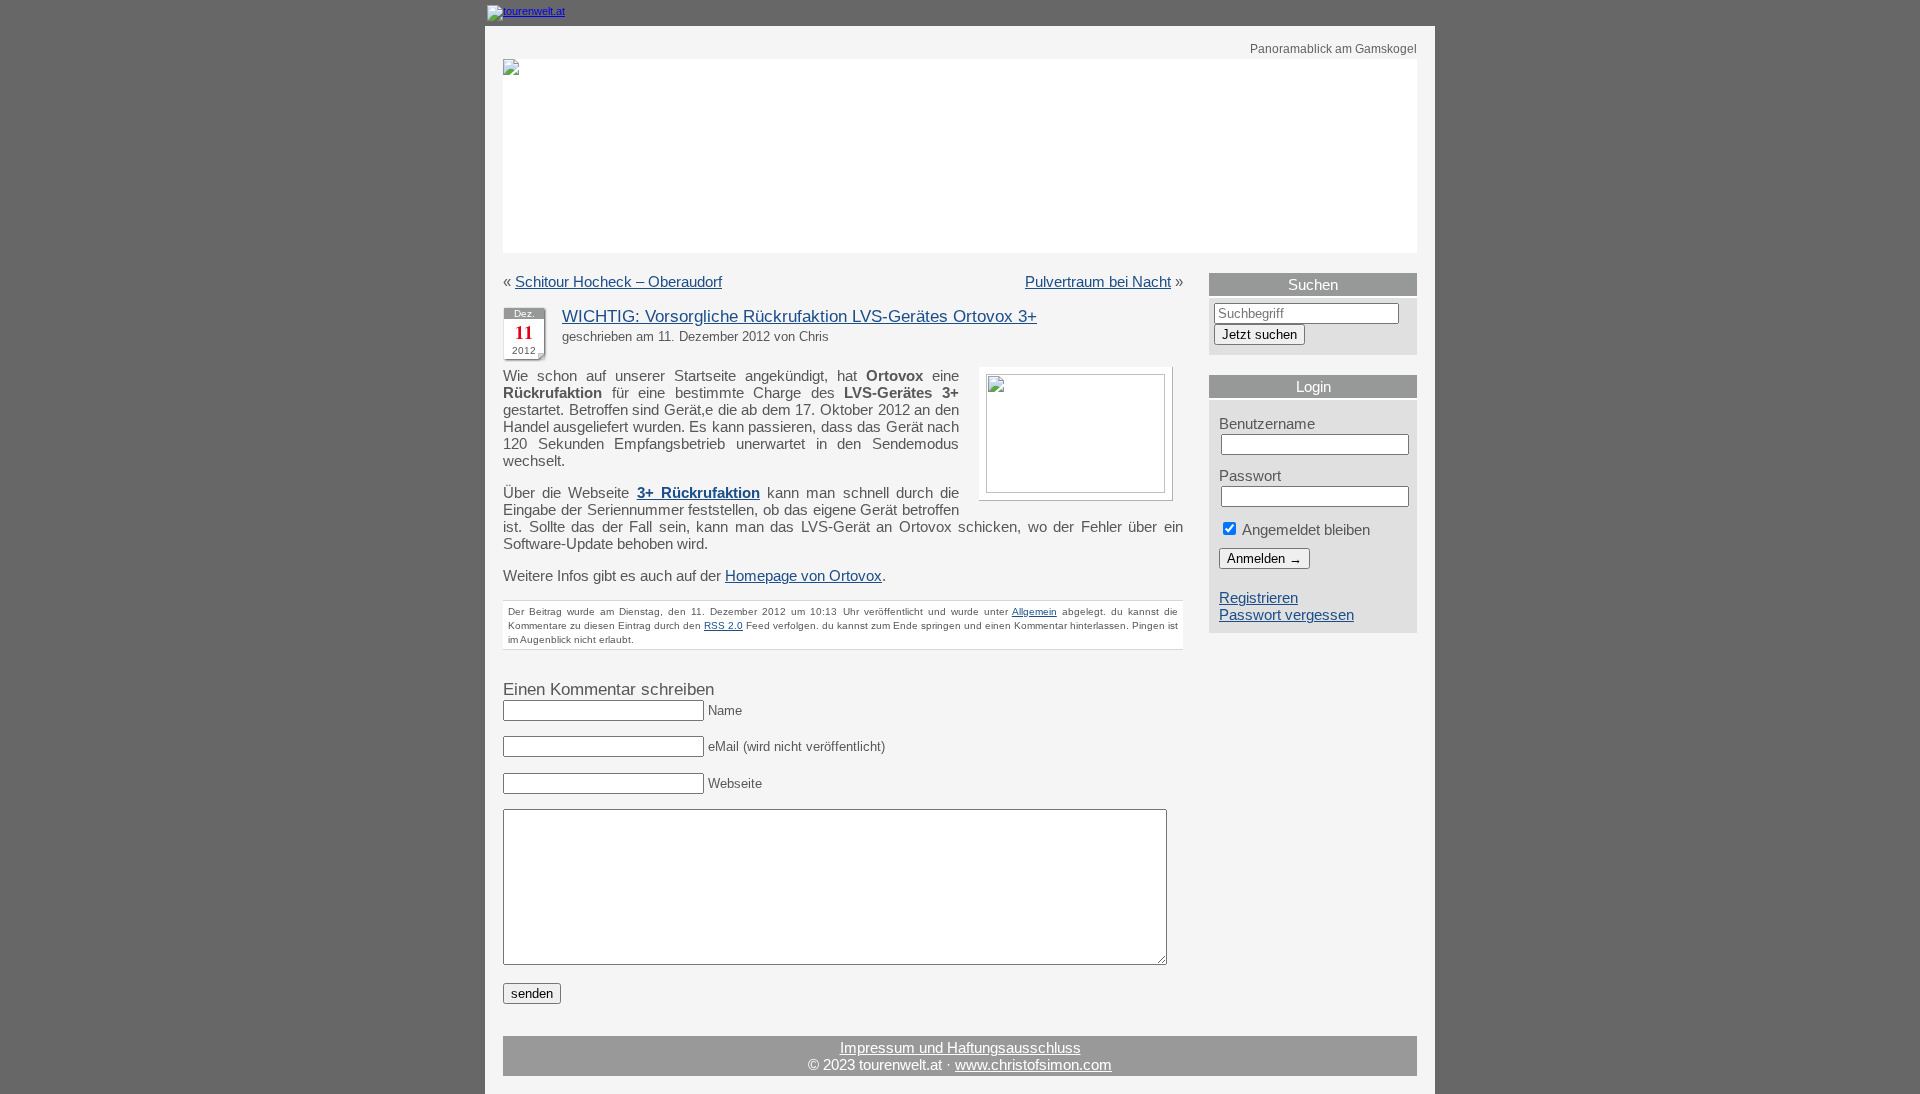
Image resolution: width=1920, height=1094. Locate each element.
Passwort (1250, 475)
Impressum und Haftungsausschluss (960, 1047)
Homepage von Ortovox (803, 575)
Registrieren (1258, 597)
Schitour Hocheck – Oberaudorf (618, 281)
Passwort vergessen (1286, 614)
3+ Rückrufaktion (698, 492)
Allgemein (1034, 611)
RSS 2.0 (723, 625)
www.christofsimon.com (1033, 1064)
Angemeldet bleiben (1304, 529)
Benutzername (1267, 423)
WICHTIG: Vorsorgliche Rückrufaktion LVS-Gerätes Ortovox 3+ (799, 316)
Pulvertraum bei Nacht (1098, 281)
